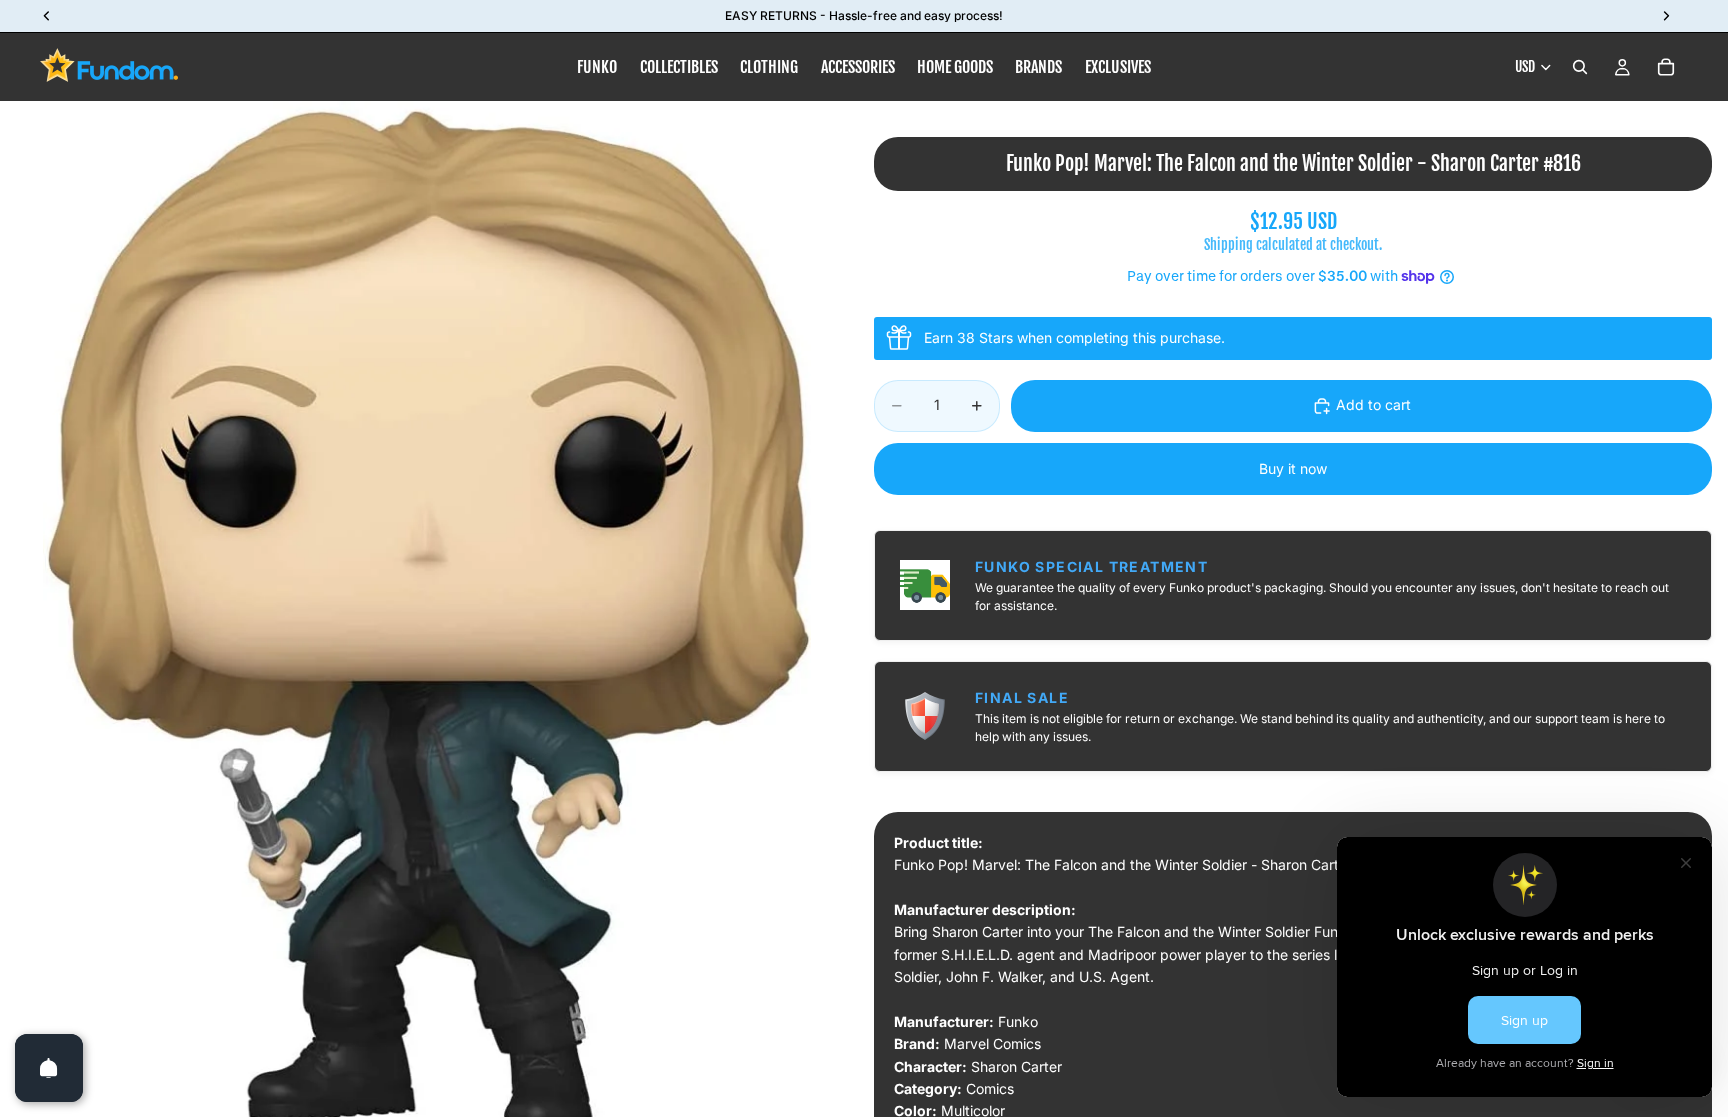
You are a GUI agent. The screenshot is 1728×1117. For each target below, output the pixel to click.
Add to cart (1373, 404)
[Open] (49, 1068)
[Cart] (1666, 67)
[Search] (1580, 67)
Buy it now (1293, 468)
